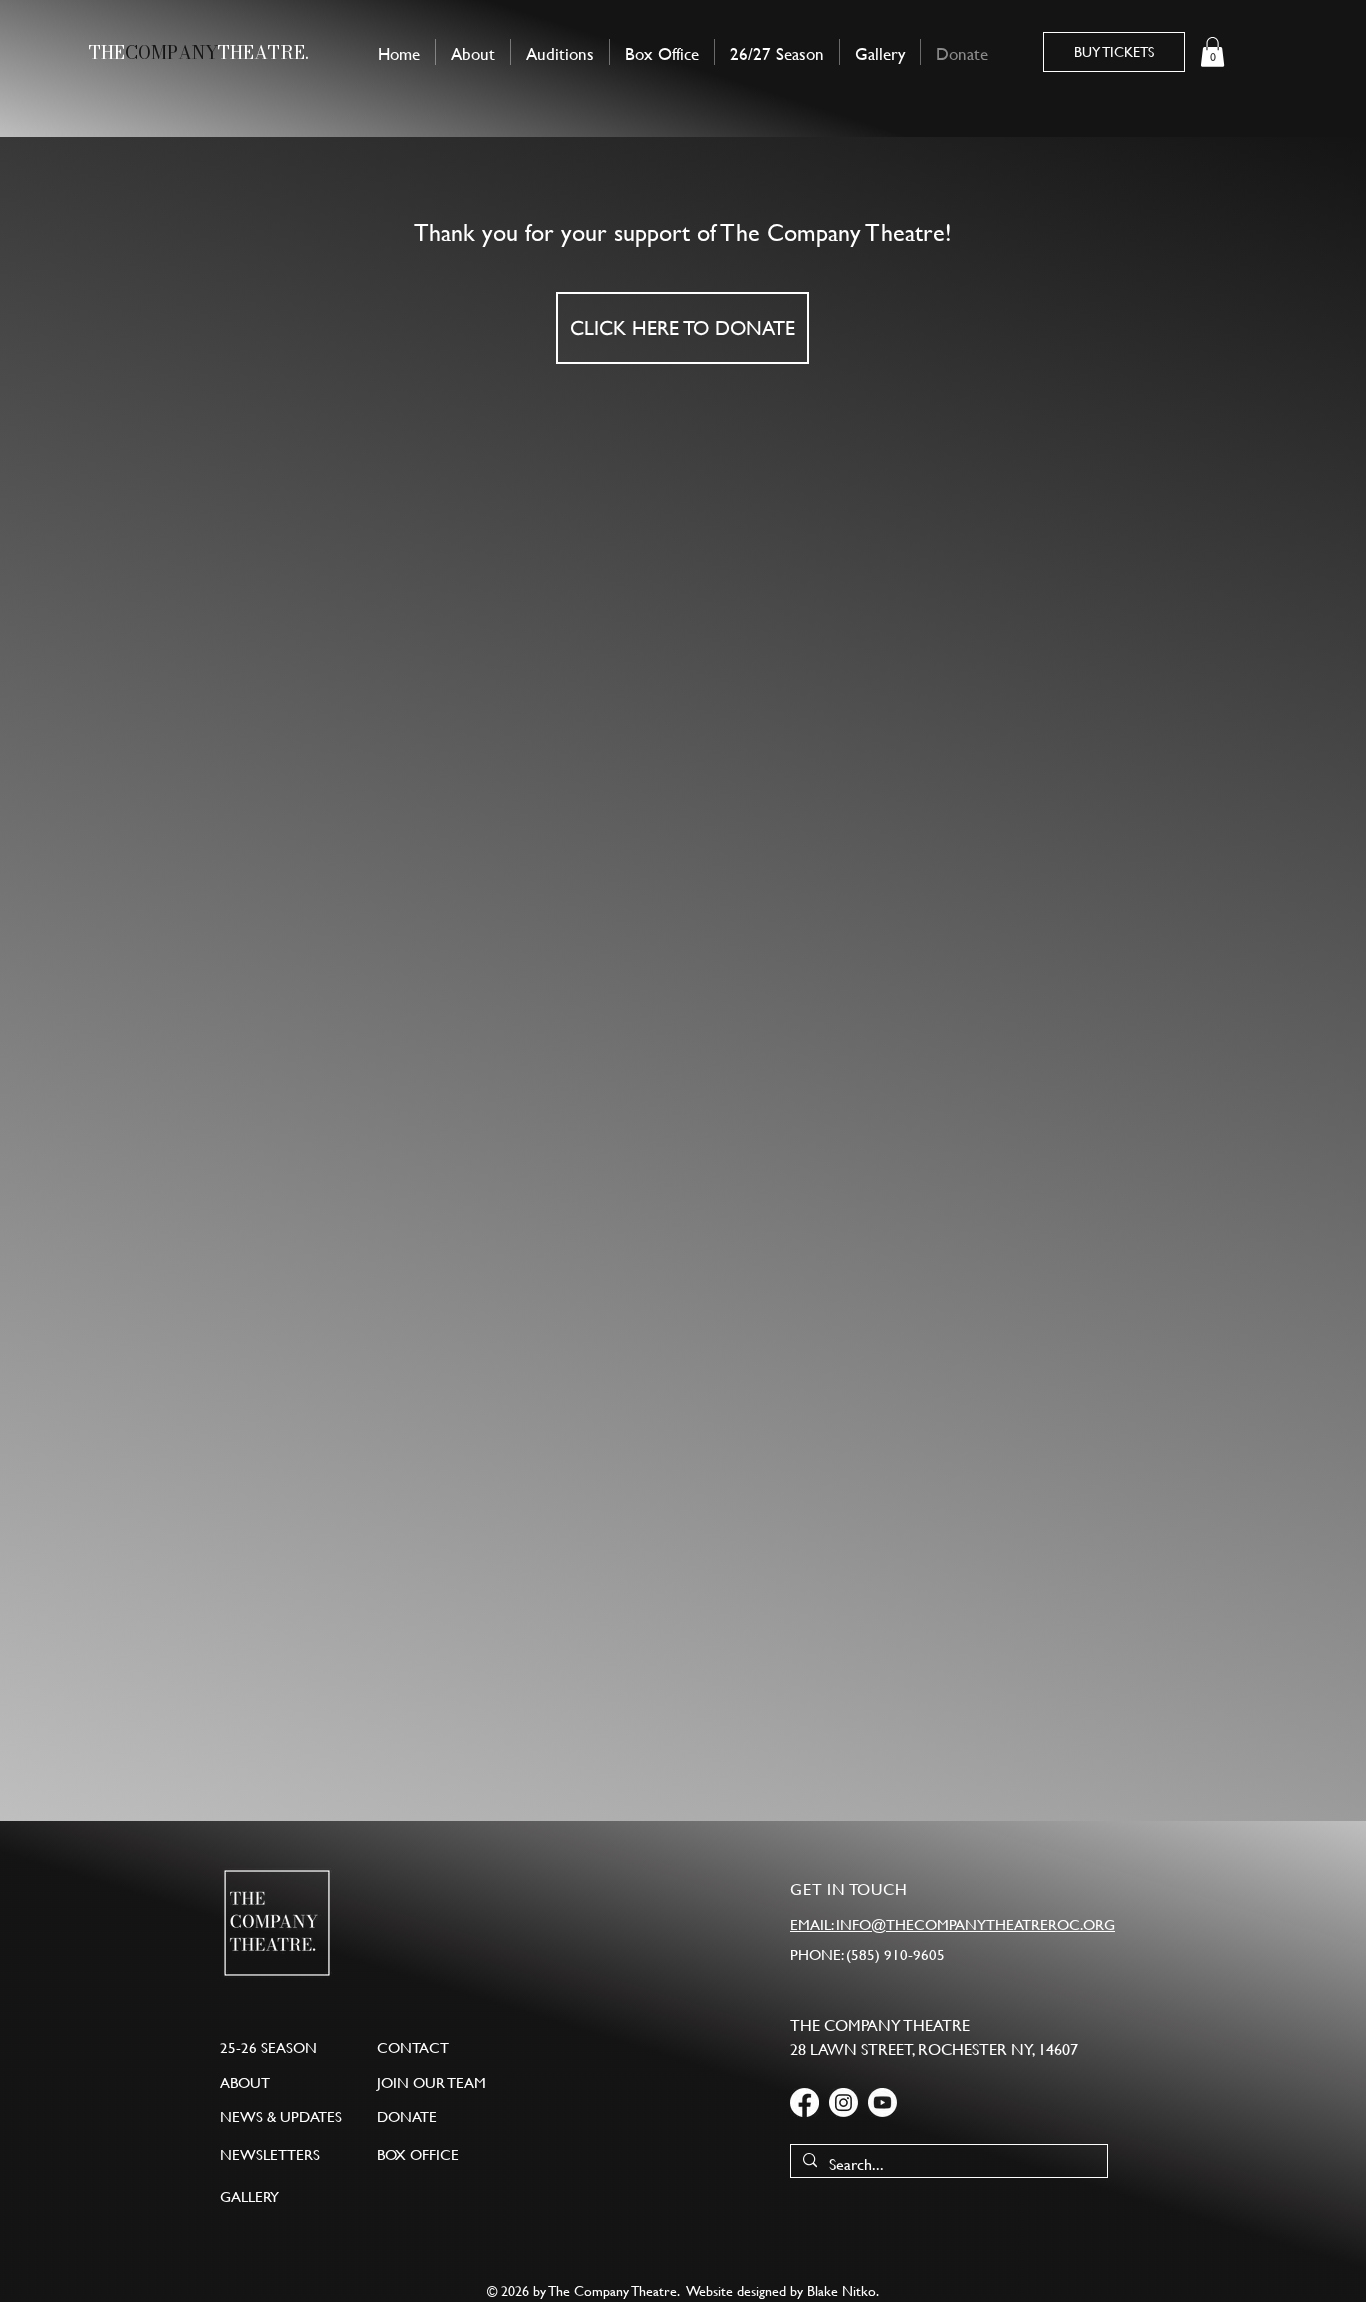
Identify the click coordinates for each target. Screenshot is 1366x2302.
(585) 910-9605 (895, 1954)
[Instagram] (843, 2102)
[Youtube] (882, 2102)
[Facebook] (804, 2102)
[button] (1212, 52)
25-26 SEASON (268, 2047)
